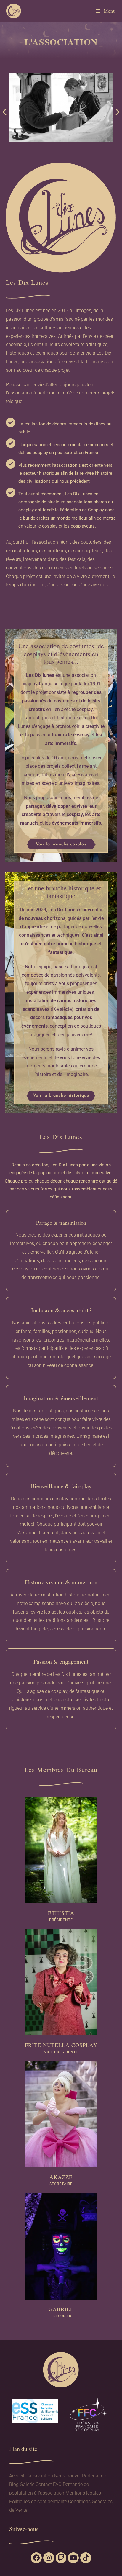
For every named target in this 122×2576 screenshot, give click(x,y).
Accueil (17, 2476)
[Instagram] (49, 2558)
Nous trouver (68, 2476)
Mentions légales (83, 2493)
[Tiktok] (86, 2558)
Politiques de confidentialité (38, 2502)
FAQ (57, 2484)
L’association (39, 2476)
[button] (4, 112)
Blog (14, 2484)
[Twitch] (61, 2558)
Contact (44, 2484)
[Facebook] (36, 2558)
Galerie (27, 2484)
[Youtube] (73, 2558)
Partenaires (94, 2476)
